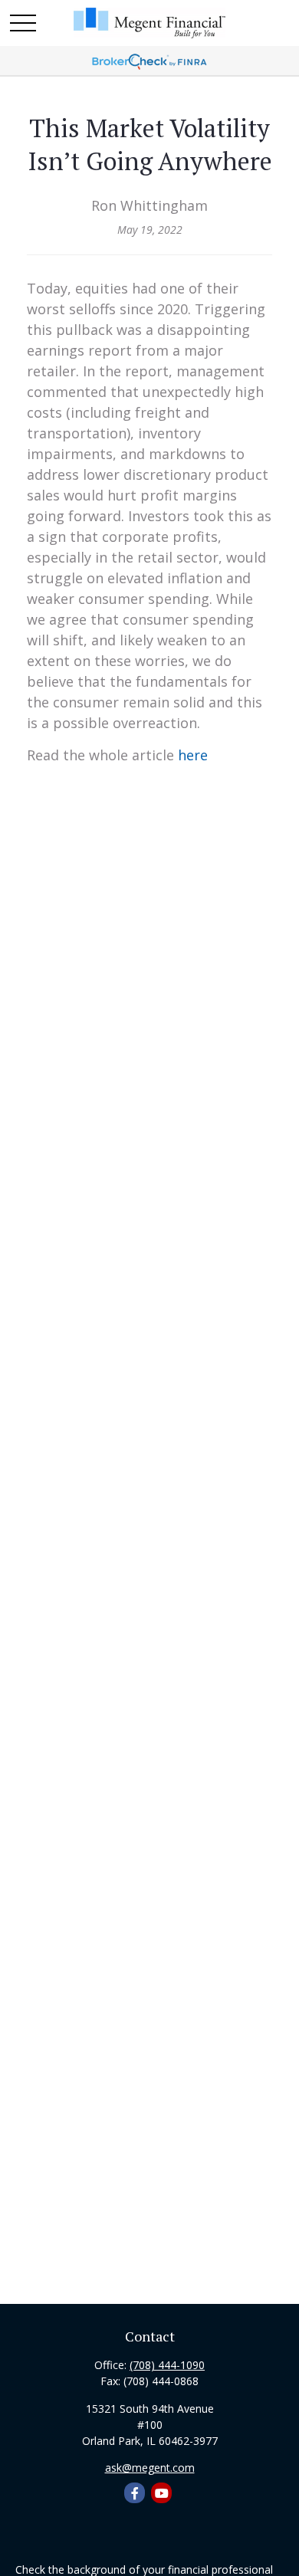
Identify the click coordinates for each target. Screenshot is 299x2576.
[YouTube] (161, 2493)
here (193, 755)
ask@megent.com (150, 2468)
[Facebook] (135, 2493)
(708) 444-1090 (167, 2365)
